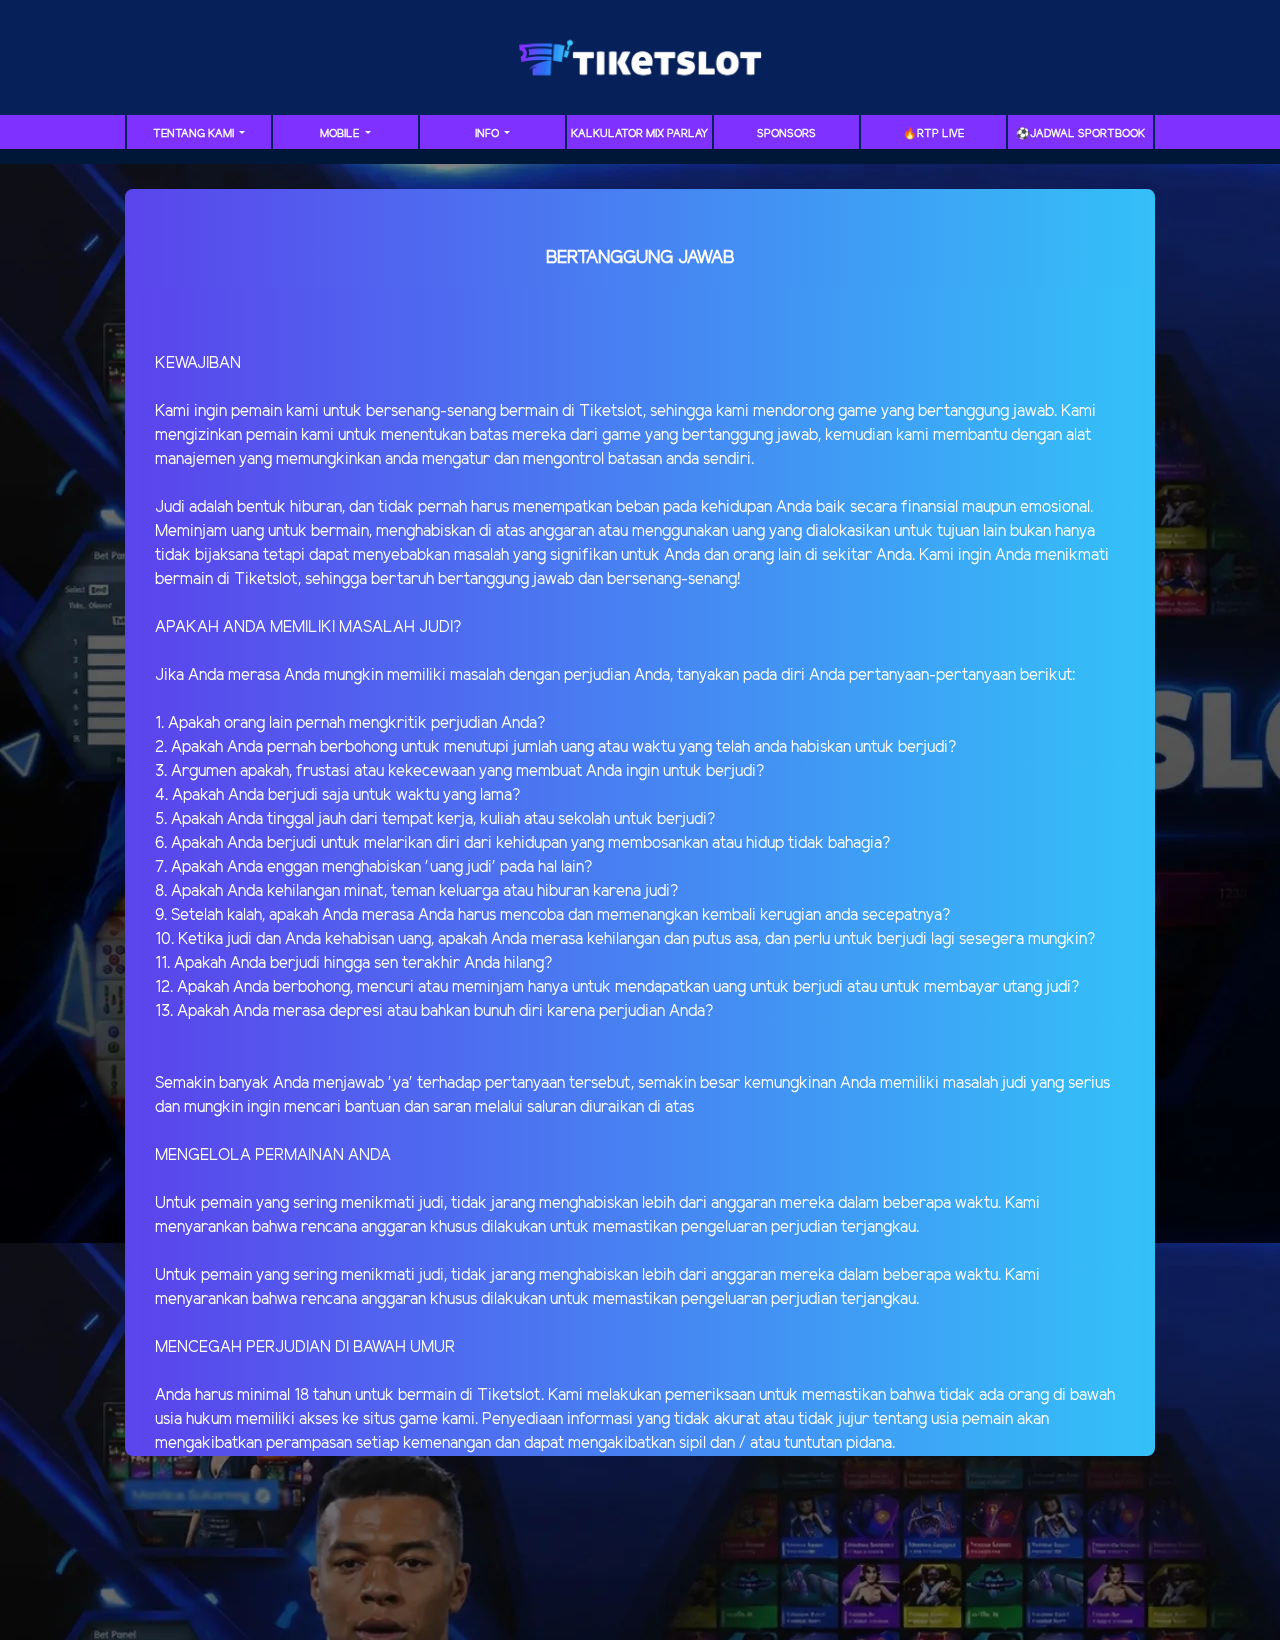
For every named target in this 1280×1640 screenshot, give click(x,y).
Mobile (341, 134)
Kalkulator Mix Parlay (639, 134)
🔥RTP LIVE (933, 134)
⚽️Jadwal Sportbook (1080, 134)
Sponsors (786, 134)
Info (488, 134)
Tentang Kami (195, 134)
